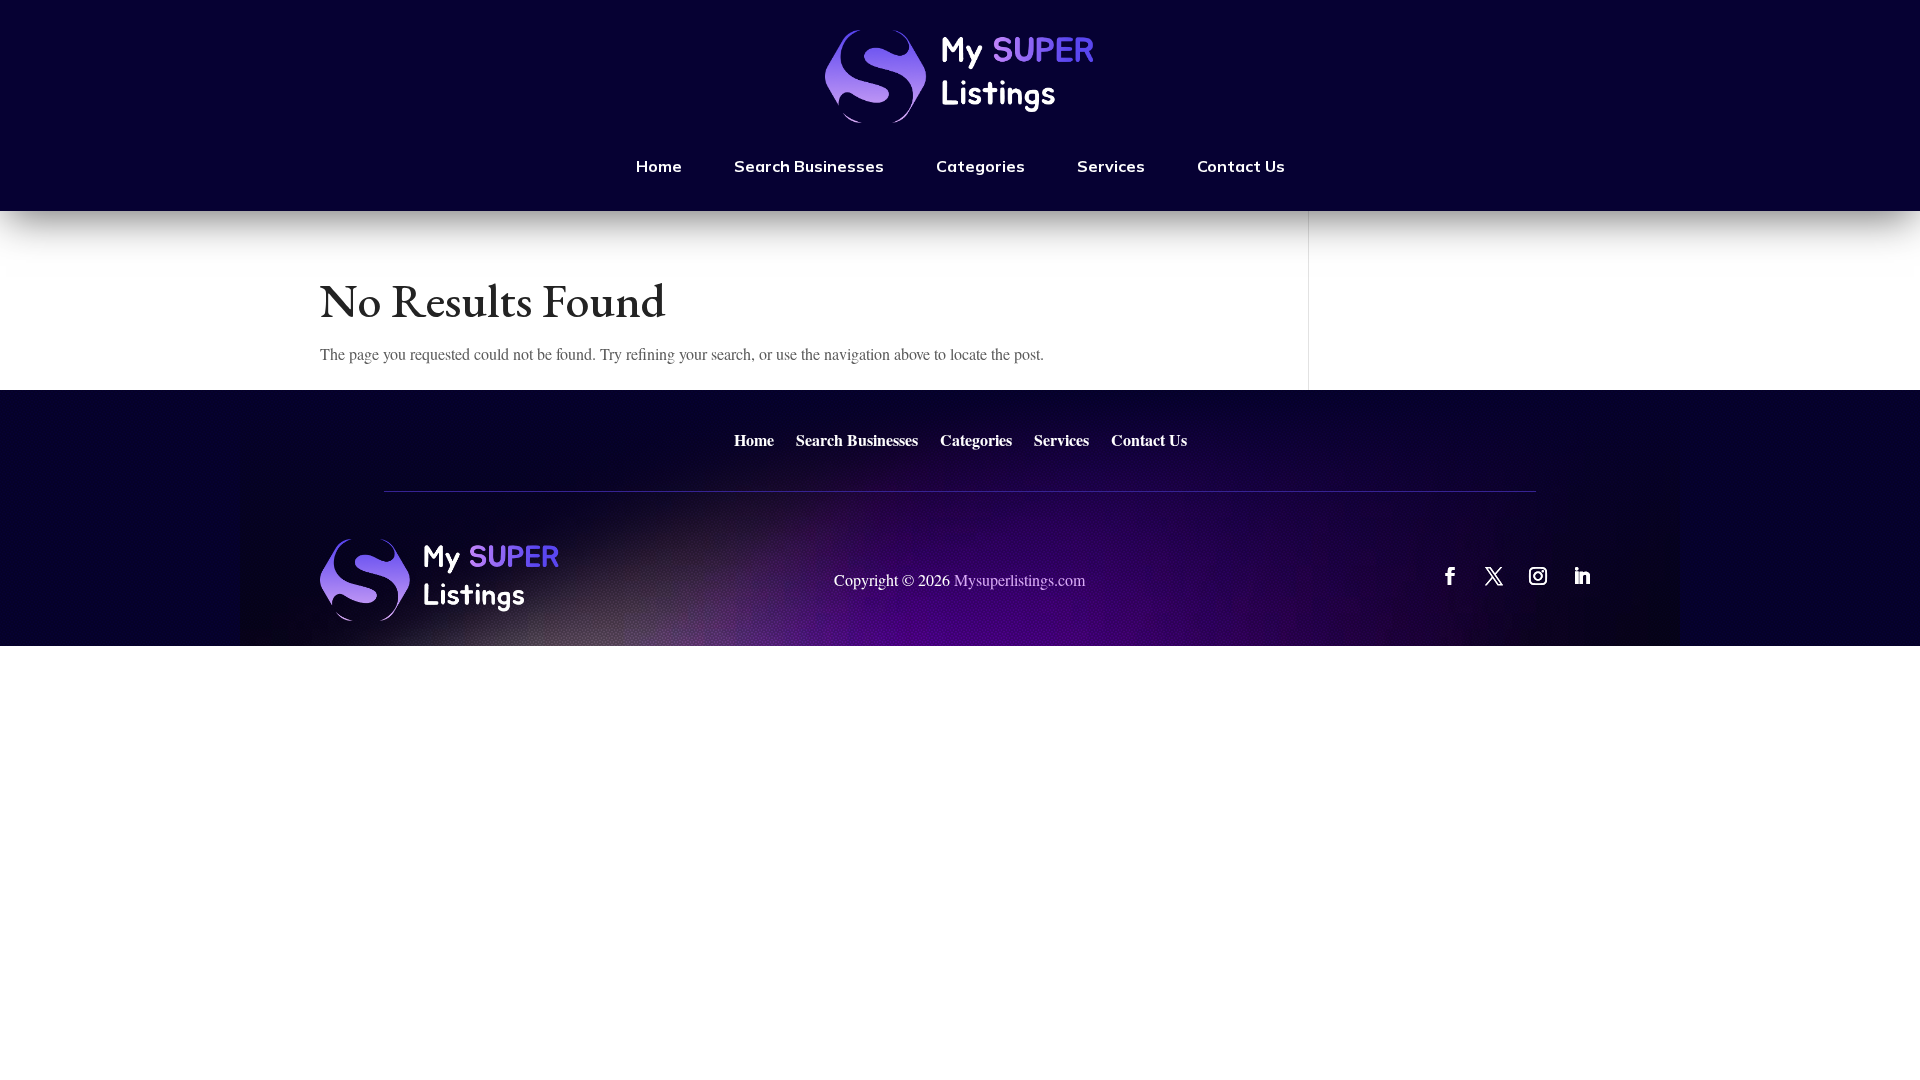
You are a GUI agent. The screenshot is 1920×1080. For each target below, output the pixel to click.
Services (1111, 166)
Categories (980, 166)
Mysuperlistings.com (1019, 579)
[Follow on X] (1494, 576)
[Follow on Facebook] (1450, 576)
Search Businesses (809, 166)
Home (659, 166)
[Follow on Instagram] (1538, 576)
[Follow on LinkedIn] (1582, 576)
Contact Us (1241, 166)
